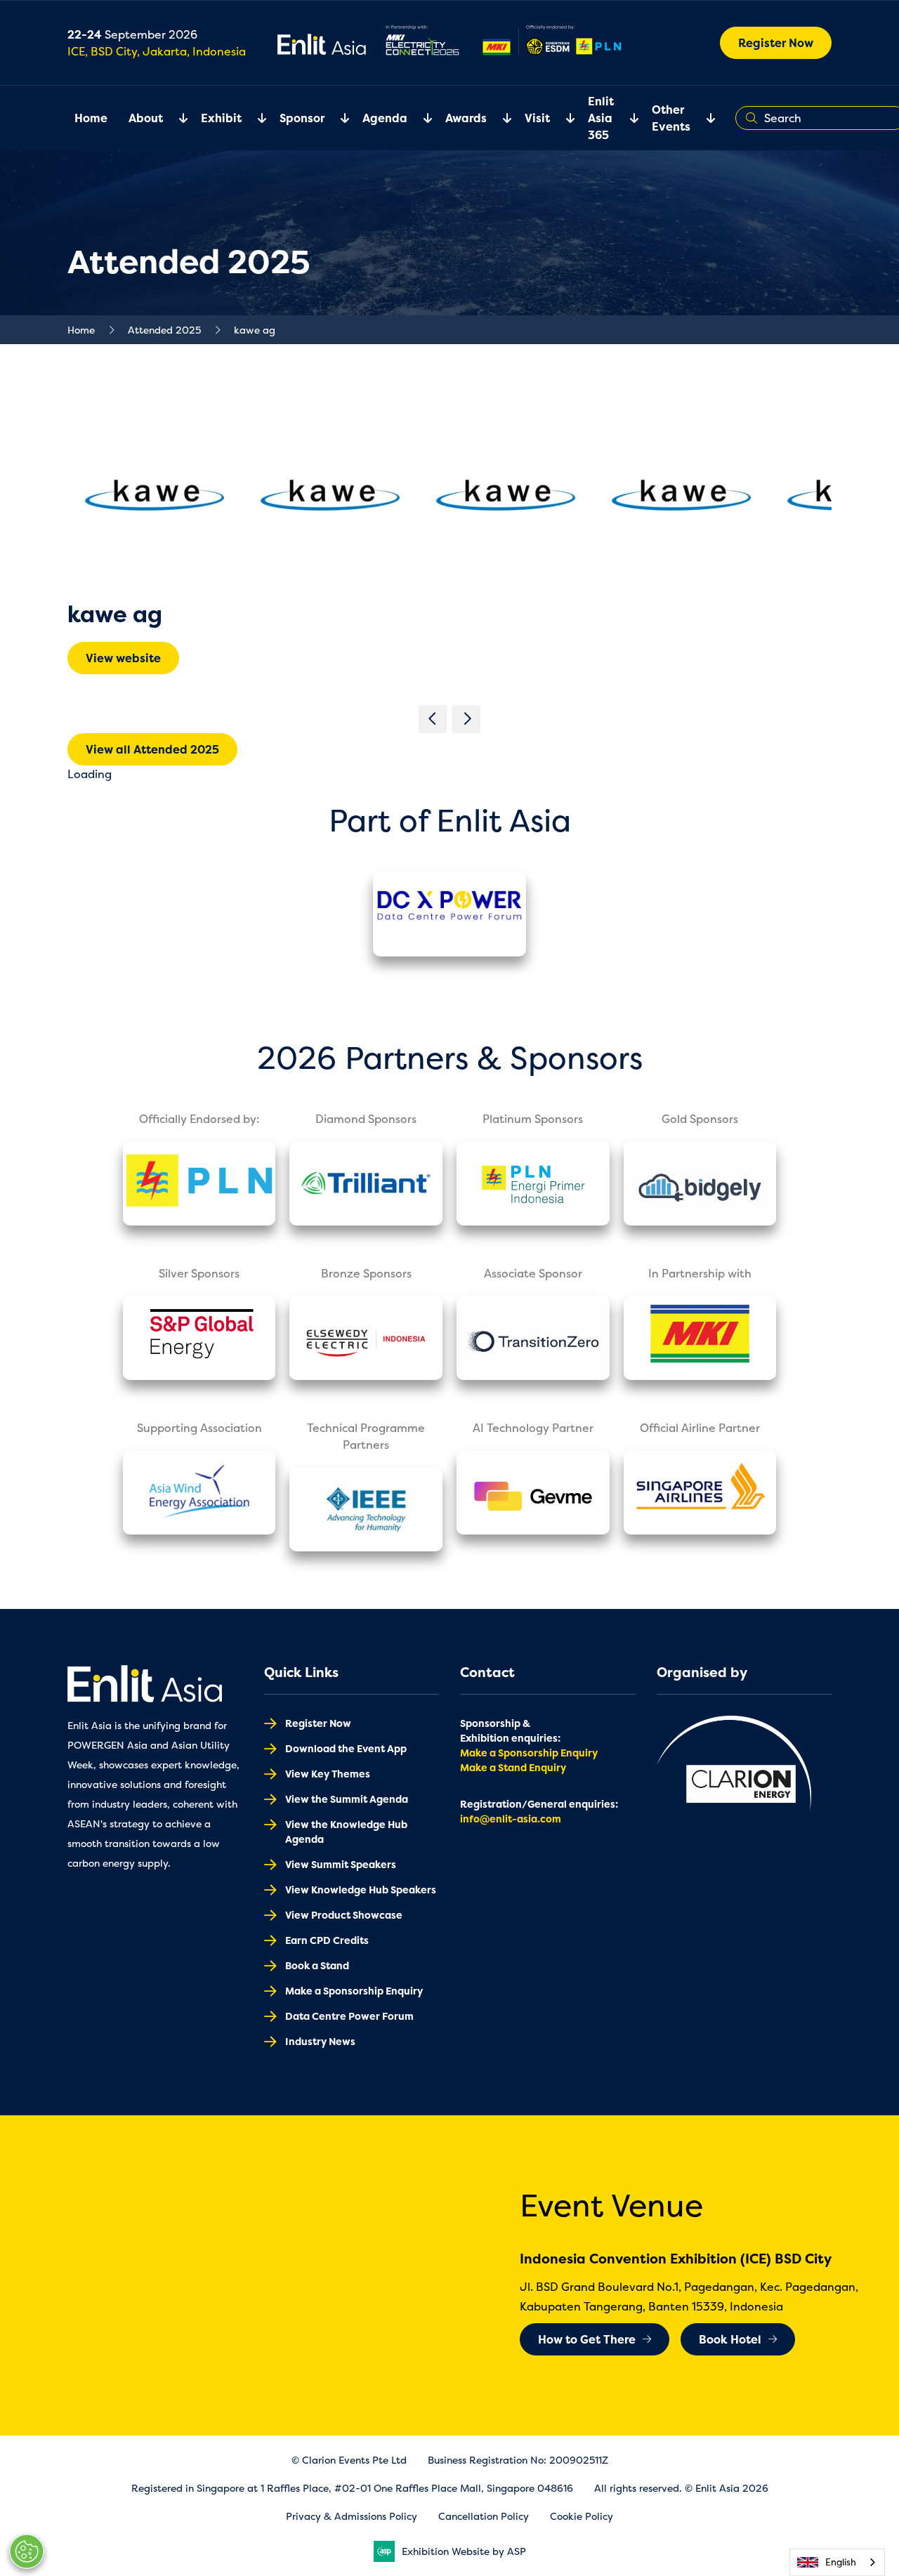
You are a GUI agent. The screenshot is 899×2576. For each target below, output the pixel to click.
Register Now (776, 43)
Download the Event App (346, 1748)
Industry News (320, 2041)
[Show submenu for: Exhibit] (254, 118)
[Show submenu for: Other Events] (702, 118)
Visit (537, 118)
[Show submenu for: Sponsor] (336, 118)
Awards (466, 118)
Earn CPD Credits (327, 1940)
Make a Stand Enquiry (513, 1767)
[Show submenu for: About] (175, 118)
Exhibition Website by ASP (464, 2551)
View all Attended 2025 (152, 749)
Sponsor (302, 118)
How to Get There (587, 2339)
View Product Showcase (344, 1915)
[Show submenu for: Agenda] (419, 118)
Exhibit (221, 118)
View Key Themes (328, 1774)
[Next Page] (466, 719)
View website (123, 658)
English (841, 2562)
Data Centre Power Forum (349, 2016)
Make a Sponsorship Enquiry (354, 1991)
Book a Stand (317, 1965)
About (146, 118)
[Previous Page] (433, 719)
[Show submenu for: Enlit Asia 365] (626, 118)
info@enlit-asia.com (511, 1819)
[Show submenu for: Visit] (562, 118)
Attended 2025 (164, 330)
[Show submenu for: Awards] (499, 118)
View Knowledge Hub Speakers (361, 1890)
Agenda (385, 118)
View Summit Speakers (341, 1864)
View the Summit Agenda (347, 1799)
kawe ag (255, 330)
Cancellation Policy (484, 2516)
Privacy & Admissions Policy (352, 2516)
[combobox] (837, 2562)
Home (91, 118)
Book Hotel (730, 2339)
